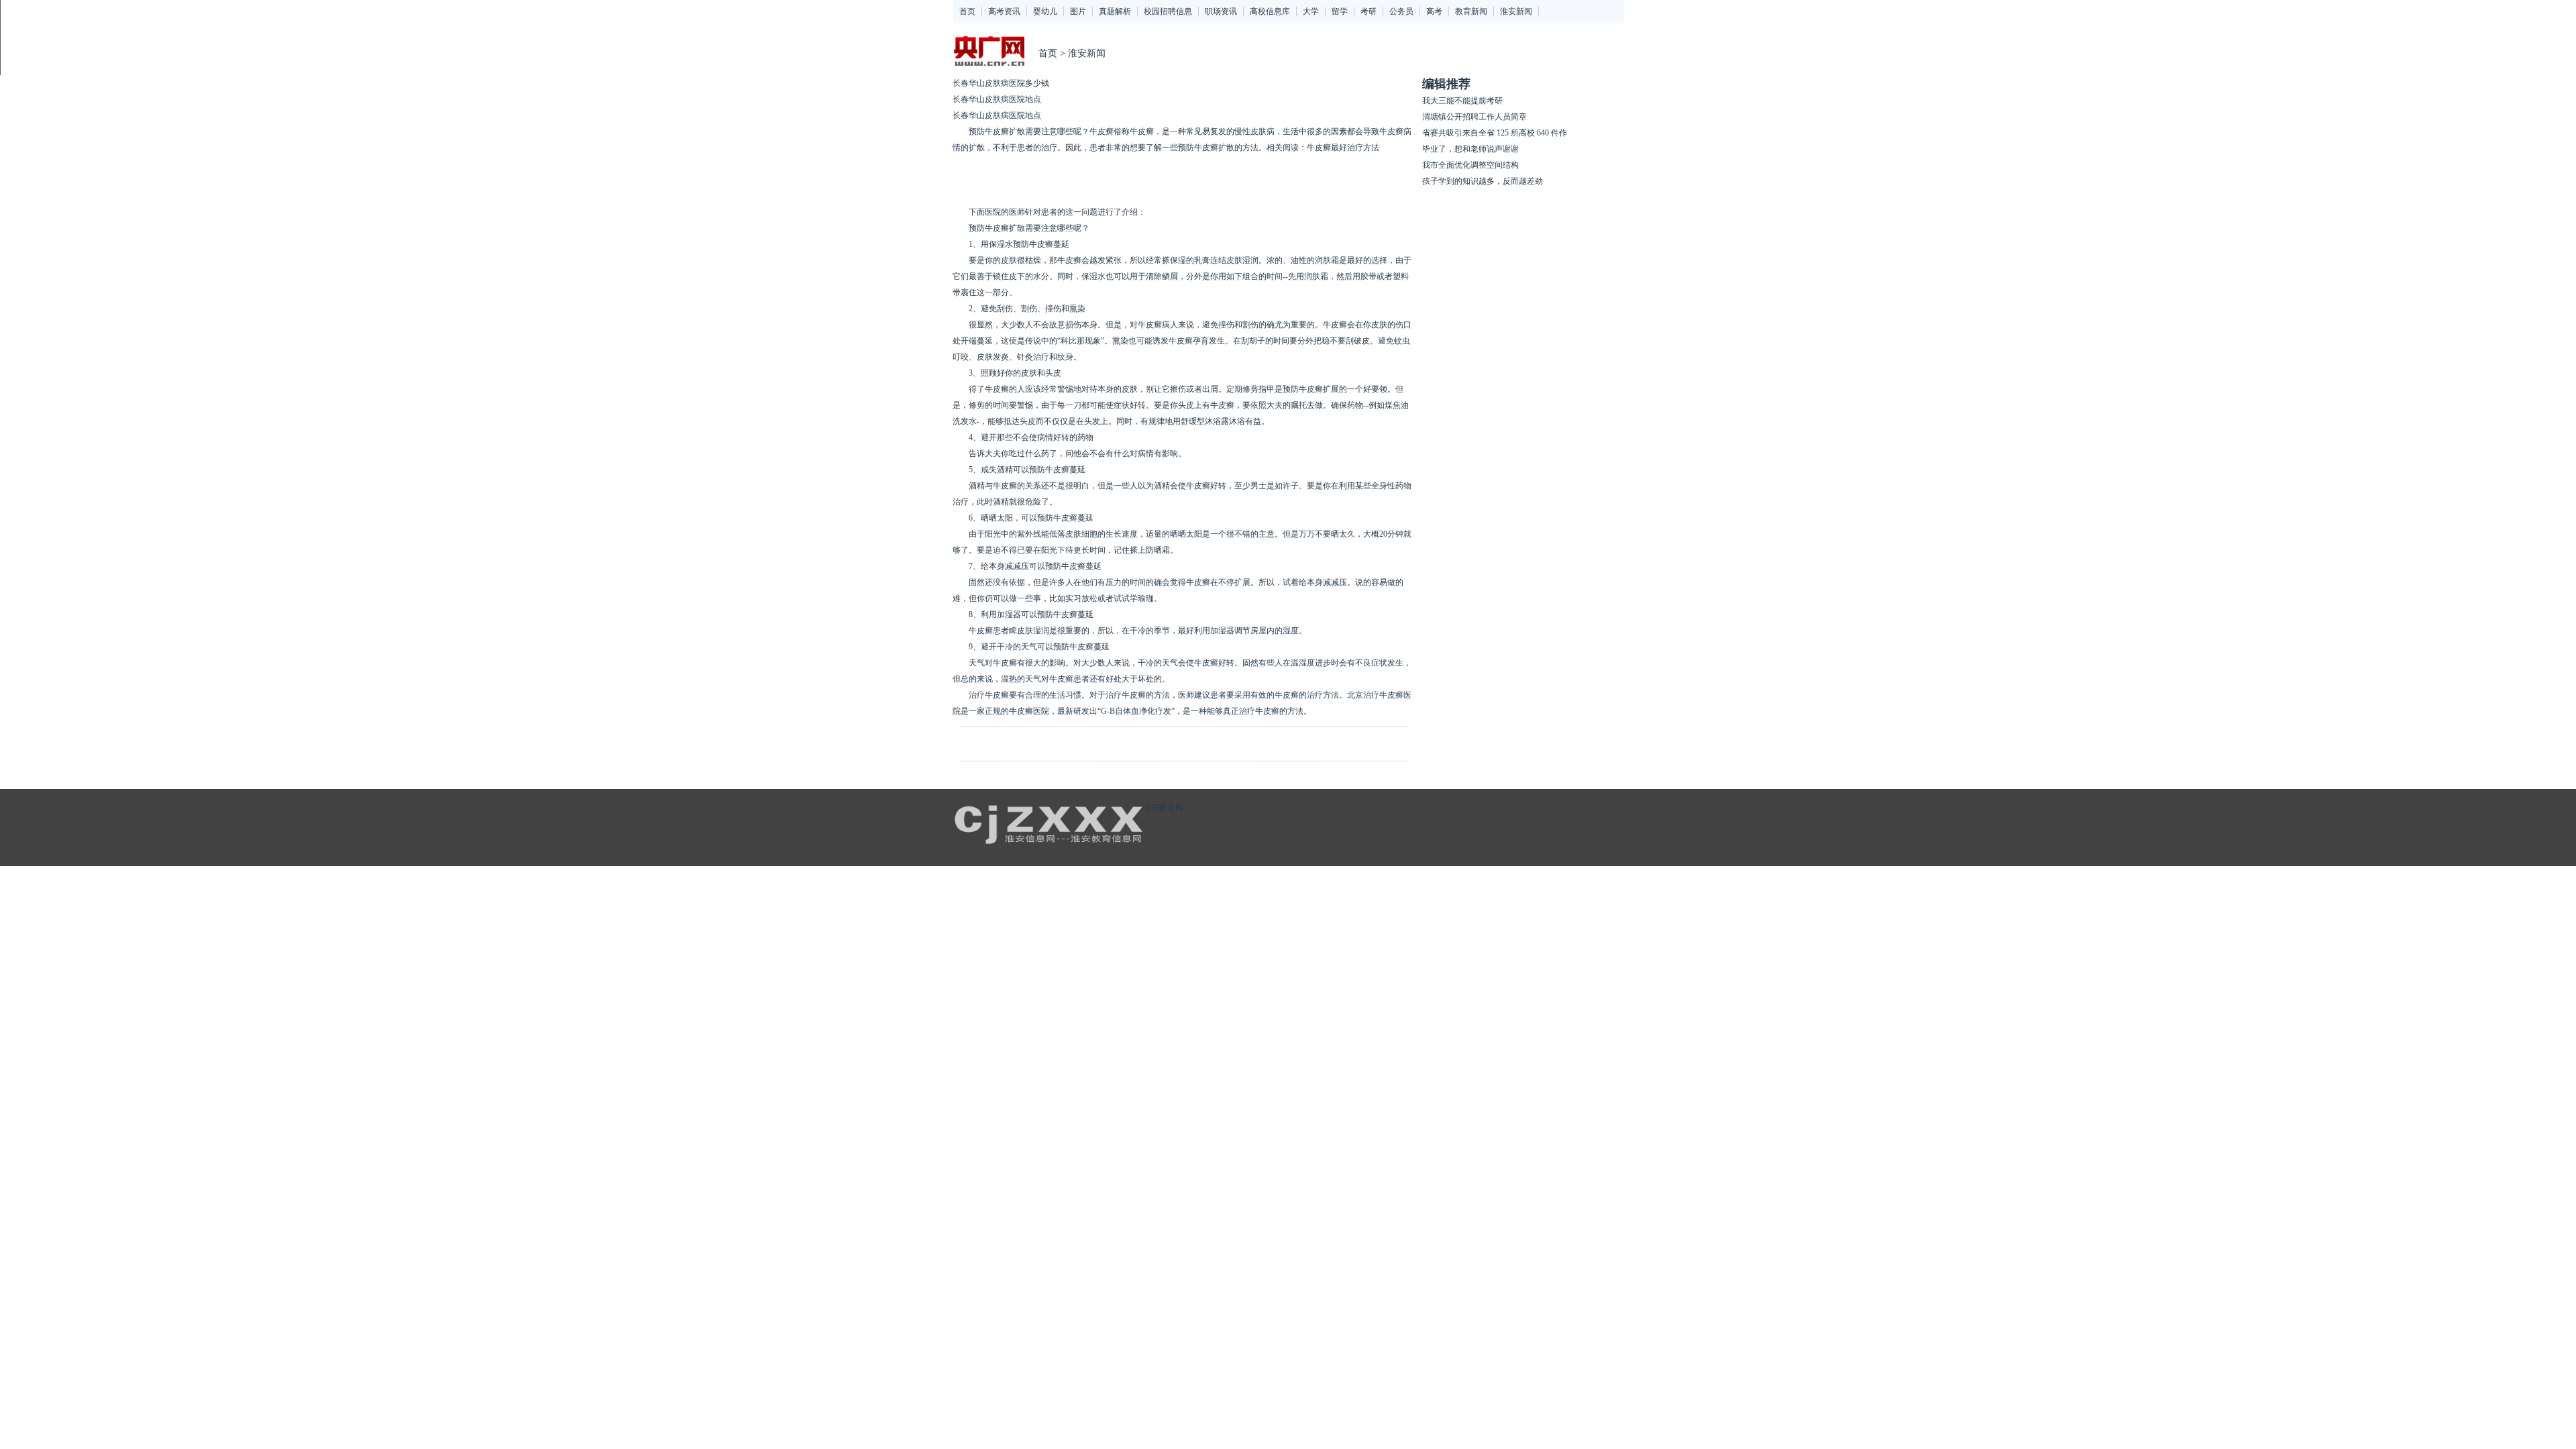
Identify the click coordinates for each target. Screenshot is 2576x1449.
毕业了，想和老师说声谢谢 (1470, 149)
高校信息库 (1270, 11)
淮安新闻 (1516, 11)
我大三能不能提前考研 (1462, 101)
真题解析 (1115, 11)
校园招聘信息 (1168, 11)
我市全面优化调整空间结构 (1470, 165)
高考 (1434, 11)
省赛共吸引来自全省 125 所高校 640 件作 (1495, 133)
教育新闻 (1471, 11)
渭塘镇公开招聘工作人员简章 (1474, 117)
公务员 (1401, 11)
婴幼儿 (1045, 11)
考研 (1368, 11)
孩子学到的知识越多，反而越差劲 (1483, 181)
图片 (1078, 11)
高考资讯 (1004, 11)
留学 (1340, 11)
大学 (1311, 11)
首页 (967, 11)
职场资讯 (1221, 11)
